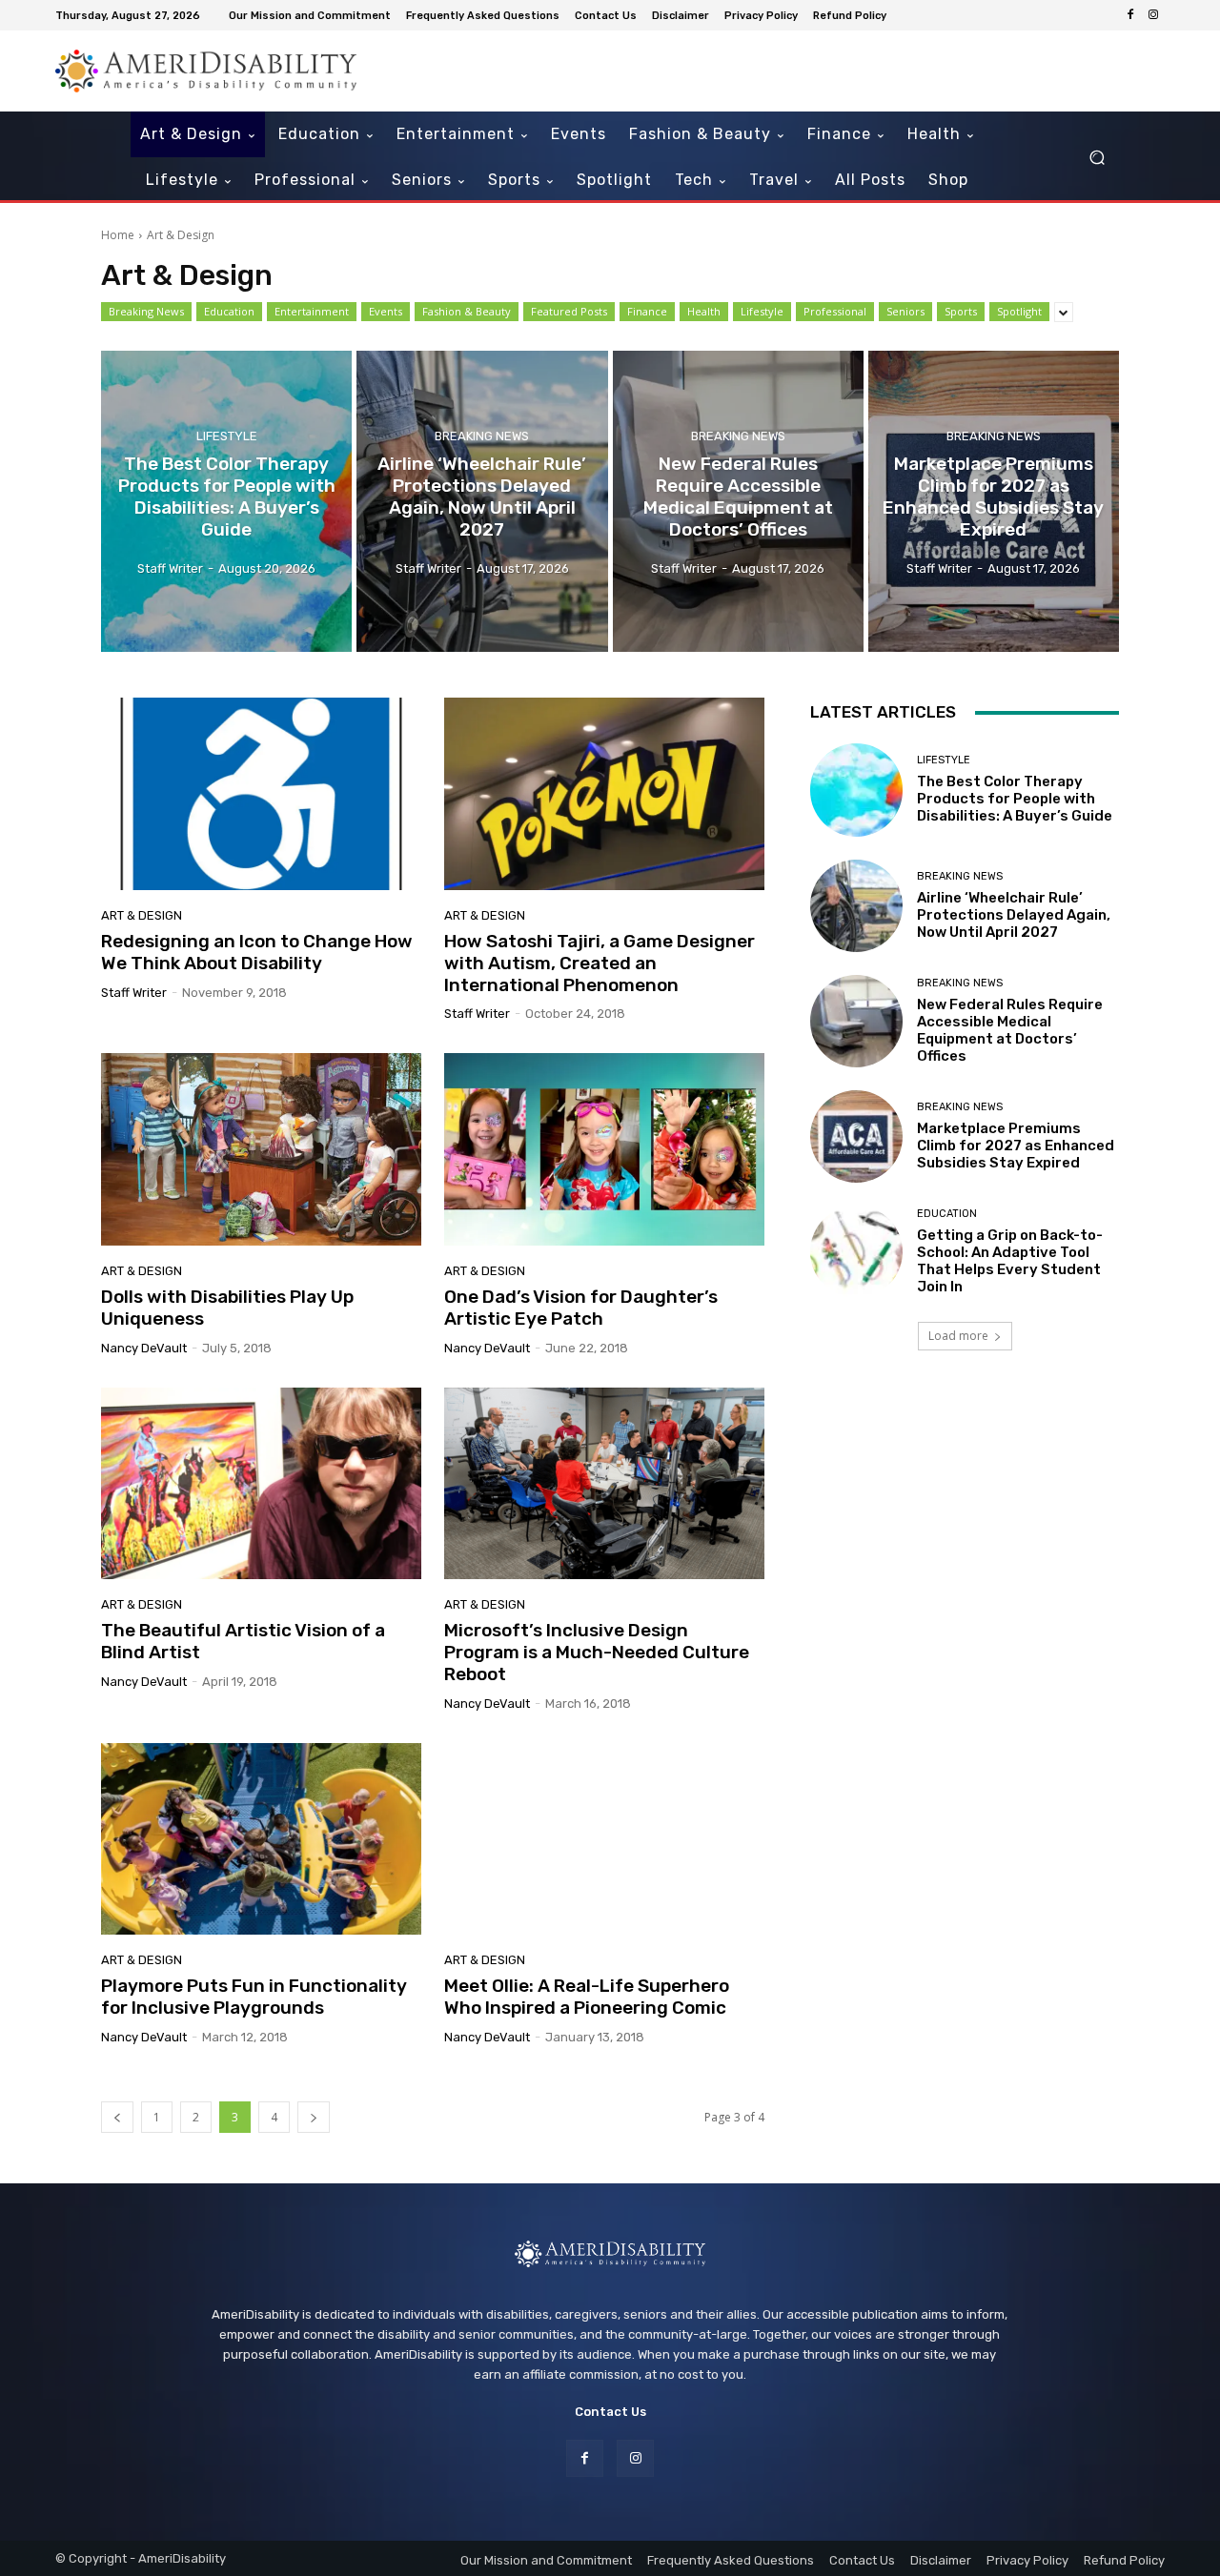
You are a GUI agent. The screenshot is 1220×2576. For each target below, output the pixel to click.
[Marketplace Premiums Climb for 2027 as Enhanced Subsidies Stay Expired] (994, 501)
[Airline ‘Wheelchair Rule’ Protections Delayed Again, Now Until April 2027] (482, 501)
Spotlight (1019, 311)
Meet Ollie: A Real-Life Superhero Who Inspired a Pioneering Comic (587, 1997)
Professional (835, 311)
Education (229, 311)
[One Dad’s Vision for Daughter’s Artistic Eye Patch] (604, 1149)
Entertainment (312, 311)
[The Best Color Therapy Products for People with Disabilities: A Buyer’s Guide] (226, 501)
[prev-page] (117, 2117)
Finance (647, 311)
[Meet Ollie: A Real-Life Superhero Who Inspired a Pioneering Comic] (604, 1839)
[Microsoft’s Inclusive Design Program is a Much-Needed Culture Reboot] (604, 1484)
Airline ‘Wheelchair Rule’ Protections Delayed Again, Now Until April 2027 (1014, 915)
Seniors (905, 311)
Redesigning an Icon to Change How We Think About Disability (257, 952)
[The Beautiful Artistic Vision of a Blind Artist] (261, 1484)
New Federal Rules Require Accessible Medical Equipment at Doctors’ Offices (1010, 1030)
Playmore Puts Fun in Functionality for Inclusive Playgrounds (254, 1997)
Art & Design (142, 915)
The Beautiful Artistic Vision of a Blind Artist (243, 1641)
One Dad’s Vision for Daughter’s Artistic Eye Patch (581, 1308)
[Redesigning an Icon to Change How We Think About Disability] (261, 794)
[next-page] (314, 2117)
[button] (1097, 158)
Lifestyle (762, 311)
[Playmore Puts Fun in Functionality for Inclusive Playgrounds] (261, 1839)
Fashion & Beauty (467, 311)
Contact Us (610, 2412)
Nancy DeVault (144, 1348)
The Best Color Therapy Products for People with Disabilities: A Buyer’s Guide (1015, 799)
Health (704, 311)
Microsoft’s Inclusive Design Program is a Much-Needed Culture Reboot (597, 1652)
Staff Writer (134, 993)
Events (386, 311)
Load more (958, 1336)
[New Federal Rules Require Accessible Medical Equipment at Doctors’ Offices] (738, 501)
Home (118, 235)
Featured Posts (569, 311)
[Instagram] (1153, 15)
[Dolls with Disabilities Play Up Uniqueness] (261, 1149)
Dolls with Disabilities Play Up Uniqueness (227, 1308)
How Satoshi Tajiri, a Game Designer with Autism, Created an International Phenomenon (600, 963)
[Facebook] (1130, 15)
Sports (961, 311)
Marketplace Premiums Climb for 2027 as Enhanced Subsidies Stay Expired (1016, 1146)
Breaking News (146, 311)
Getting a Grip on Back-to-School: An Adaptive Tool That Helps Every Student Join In (1010, 1261)
